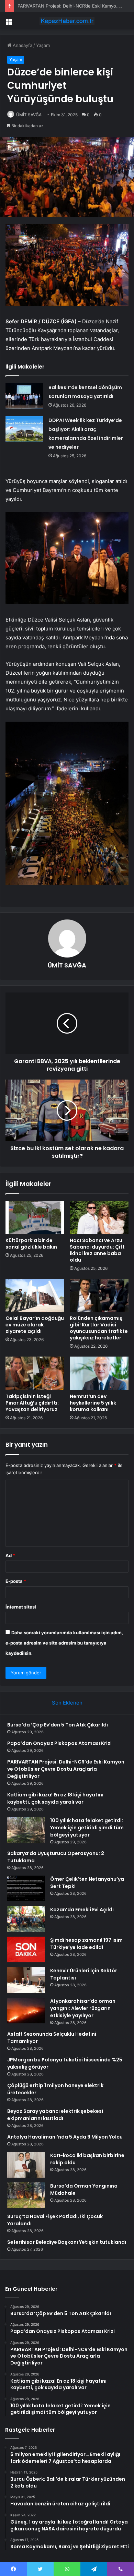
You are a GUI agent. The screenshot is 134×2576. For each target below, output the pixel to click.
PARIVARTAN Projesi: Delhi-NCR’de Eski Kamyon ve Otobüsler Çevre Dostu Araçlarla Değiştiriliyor (66, 1769)
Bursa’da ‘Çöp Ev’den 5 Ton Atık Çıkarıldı (58, 1725)
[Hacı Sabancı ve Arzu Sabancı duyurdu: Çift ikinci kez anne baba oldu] (99, 1217)
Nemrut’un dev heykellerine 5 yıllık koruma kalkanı (93, 1403)
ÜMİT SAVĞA (29, 115)
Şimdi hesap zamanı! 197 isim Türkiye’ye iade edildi (86, 1944)
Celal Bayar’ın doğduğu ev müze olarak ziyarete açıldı (35, 1325)
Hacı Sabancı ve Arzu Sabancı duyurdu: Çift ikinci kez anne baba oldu (97, 1250)
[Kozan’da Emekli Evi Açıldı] (26, 1919)
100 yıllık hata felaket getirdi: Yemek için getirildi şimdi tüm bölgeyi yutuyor (87, 1828)
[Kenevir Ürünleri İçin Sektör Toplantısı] (26, 1980)
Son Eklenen (67, 1703)
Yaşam (43, 45)
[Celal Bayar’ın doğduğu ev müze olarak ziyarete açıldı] (35, 1295)
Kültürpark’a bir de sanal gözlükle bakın (31, 1244)
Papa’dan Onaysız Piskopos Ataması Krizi (59, 1743)
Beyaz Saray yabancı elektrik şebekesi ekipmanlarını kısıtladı (55, 2115)
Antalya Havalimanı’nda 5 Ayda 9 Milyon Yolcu (65, 2137)
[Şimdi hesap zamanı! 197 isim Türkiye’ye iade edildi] (26, 1949)
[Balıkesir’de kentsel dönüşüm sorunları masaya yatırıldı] (24, 396)
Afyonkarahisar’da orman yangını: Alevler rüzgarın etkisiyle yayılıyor (83, 2008)
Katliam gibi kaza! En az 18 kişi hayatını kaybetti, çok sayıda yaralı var (55, 1798)
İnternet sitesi (21, 1607)
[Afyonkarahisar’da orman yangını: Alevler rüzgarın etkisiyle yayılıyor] (26, 2011)
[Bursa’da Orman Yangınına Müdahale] (26, 2195)
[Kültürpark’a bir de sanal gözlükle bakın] (35, 1217)
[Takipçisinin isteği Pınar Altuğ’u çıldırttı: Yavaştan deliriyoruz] (35, 1373)
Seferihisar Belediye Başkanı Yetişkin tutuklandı (67, 2242)
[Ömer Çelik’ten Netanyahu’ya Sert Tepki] (26, 1888)
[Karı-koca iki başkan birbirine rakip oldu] (26, 2165)
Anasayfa (22, 45)
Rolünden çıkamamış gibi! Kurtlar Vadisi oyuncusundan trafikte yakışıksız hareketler (99, 1328)
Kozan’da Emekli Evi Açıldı (82, 1910)
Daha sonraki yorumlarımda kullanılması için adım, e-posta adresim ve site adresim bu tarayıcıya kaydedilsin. (64, 1643)
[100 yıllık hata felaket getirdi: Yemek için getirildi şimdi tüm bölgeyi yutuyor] (26, 1830)
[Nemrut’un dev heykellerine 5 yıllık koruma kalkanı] (99, 1373)
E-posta (16, 1581)
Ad (10, 1555)
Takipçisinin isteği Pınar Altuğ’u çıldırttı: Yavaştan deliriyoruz (32, 1403)
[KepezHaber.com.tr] (67, 21)
